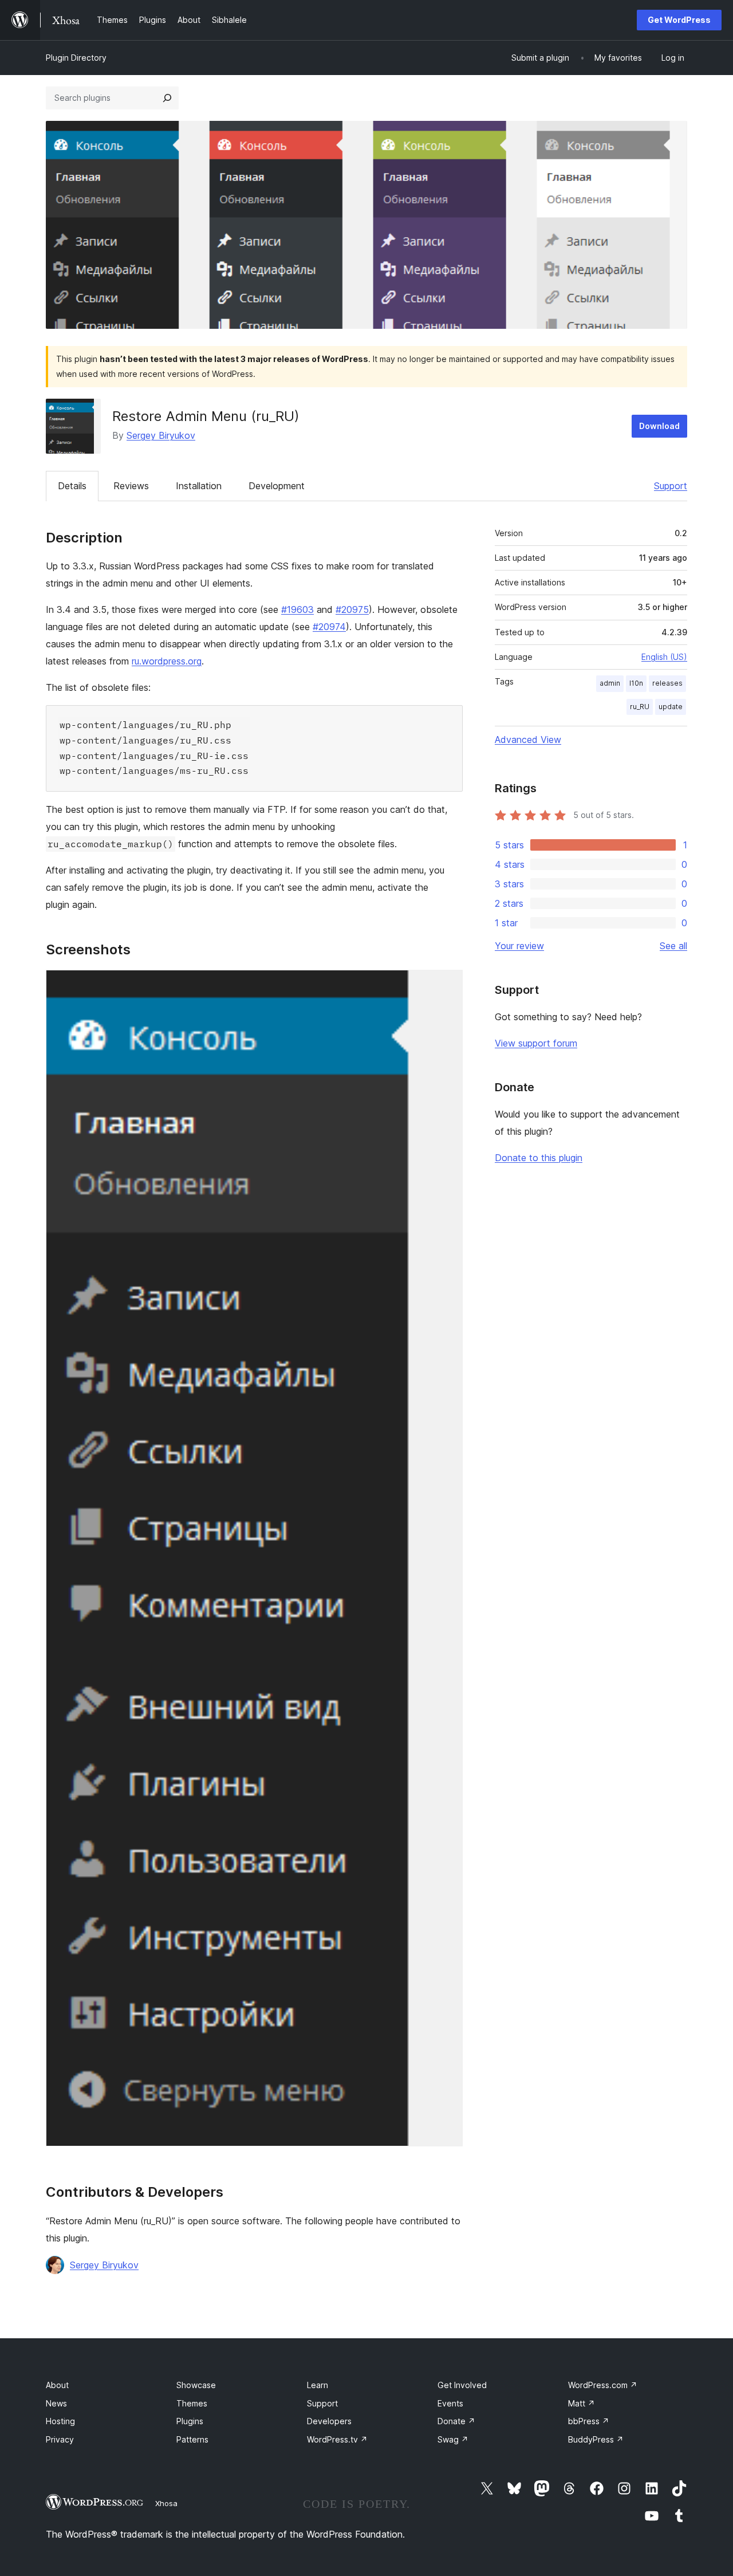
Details (72, 486)
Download (659, 426)
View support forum (536, 1043)
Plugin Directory (76, 58)
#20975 (352, 609)
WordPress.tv (337, 2439)
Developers (329, 2421)
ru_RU (640, 707)
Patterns (192, 2439)
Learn (318, 2385)
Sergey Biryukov (161, 435)
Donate (456, 2421)
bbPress (589, 2421)
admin (610, 683)
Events (450, 2403)
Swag (453, 2439)
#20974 (329, 627)
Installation (199, 486)
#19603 (297, 609)
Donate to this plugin (539, 1158)
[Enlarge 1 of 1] (447, 985)
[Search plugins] (167, 98)
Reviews (131, 486)
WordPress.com (603, 2385)
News (56, 2403)
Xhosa (166, 2503)
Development (277, 486)
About (57, 2385)
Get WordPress (679, 20)
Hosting (60, 2421)
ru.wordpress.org (167, 661)
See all (673, 946)
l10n (636, 683)
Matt (582, 2403)
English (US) (664, 657)
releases (667, 683)
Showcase (196, 2385)
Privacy (60, 2439)
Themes (192, 2403)
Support (671, 486)
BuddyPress (596, 2439)
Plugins (190, 2421)
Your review (519, 946)
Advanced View (528, 740)
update (671, 707)
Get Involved (462, 2385)
